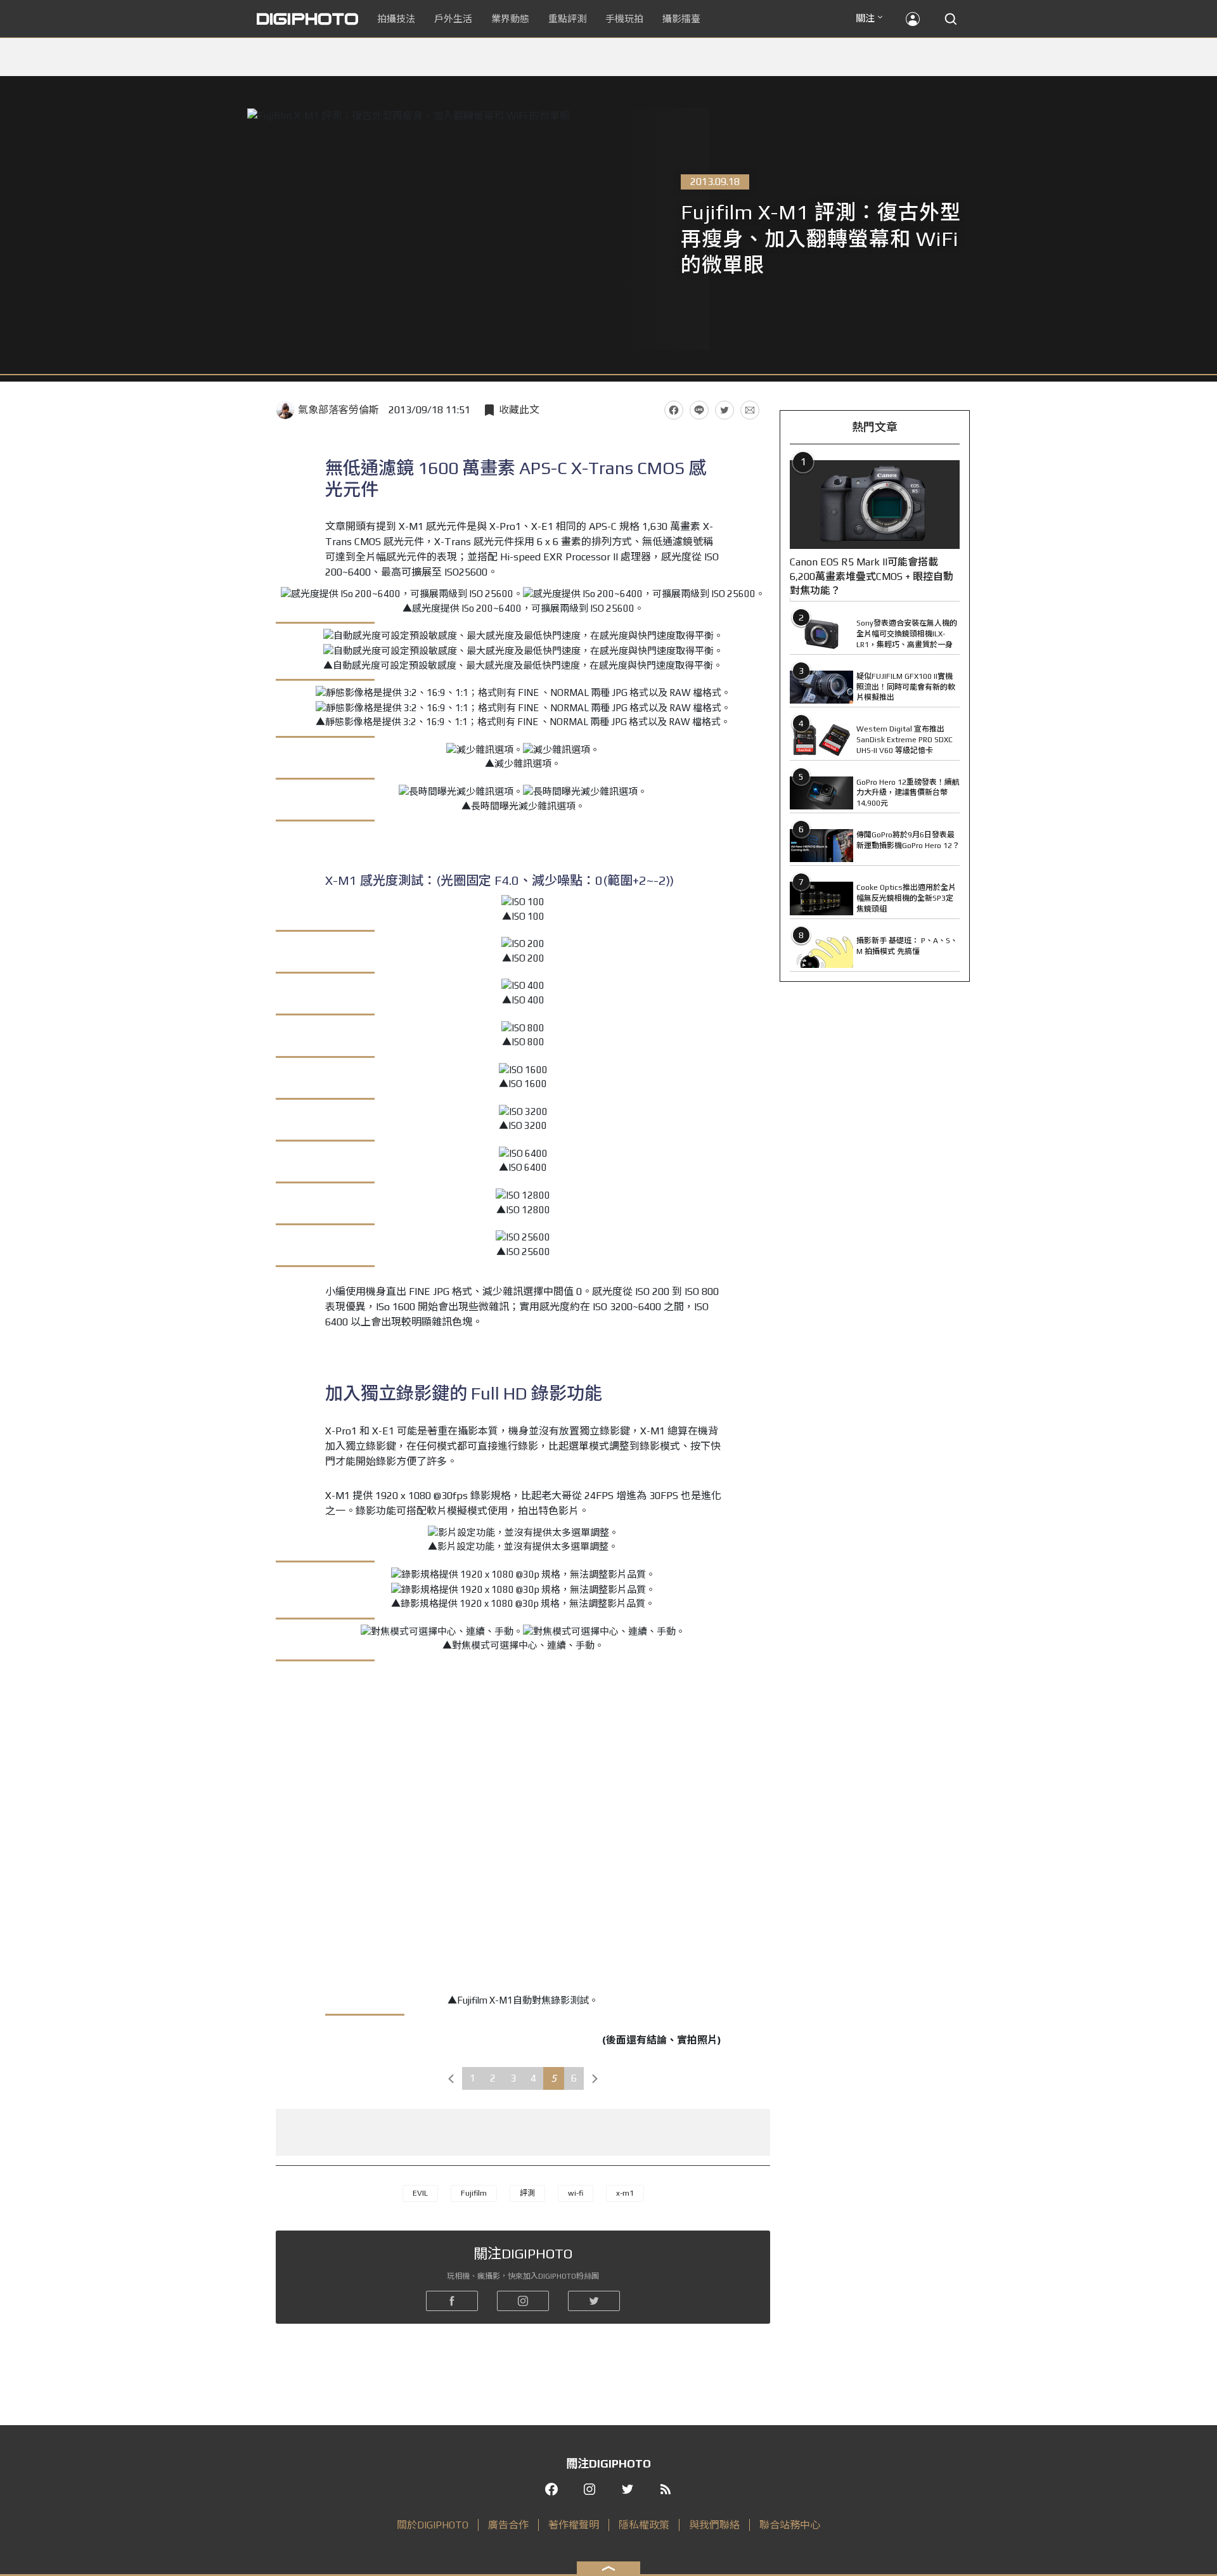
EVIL (420, 2193)
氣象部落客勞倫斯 (338, 410)
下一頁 (595, 2078)
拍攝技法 (396, 19)
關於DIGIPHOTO (433, 2525)
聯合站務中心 (790, 2525)
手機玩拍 (624, 19)
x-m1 (625, 2193)
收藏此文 (519, 410)
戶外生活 (453, 19)
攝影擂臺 (681, 19)
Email (750, 410)
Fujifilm (474, 2193)
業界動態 (510, 19)
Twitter (724, 410)
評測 (527, 2193)
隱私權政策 (644, 2525)
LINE (699, 410)
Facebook (674, 410)
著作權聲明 (574, 2525)
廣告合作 (508, 2525)
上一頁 (451, 2078)
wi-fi (576, 2193)
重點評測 (567, 19)
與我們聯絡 (714, 2525)
